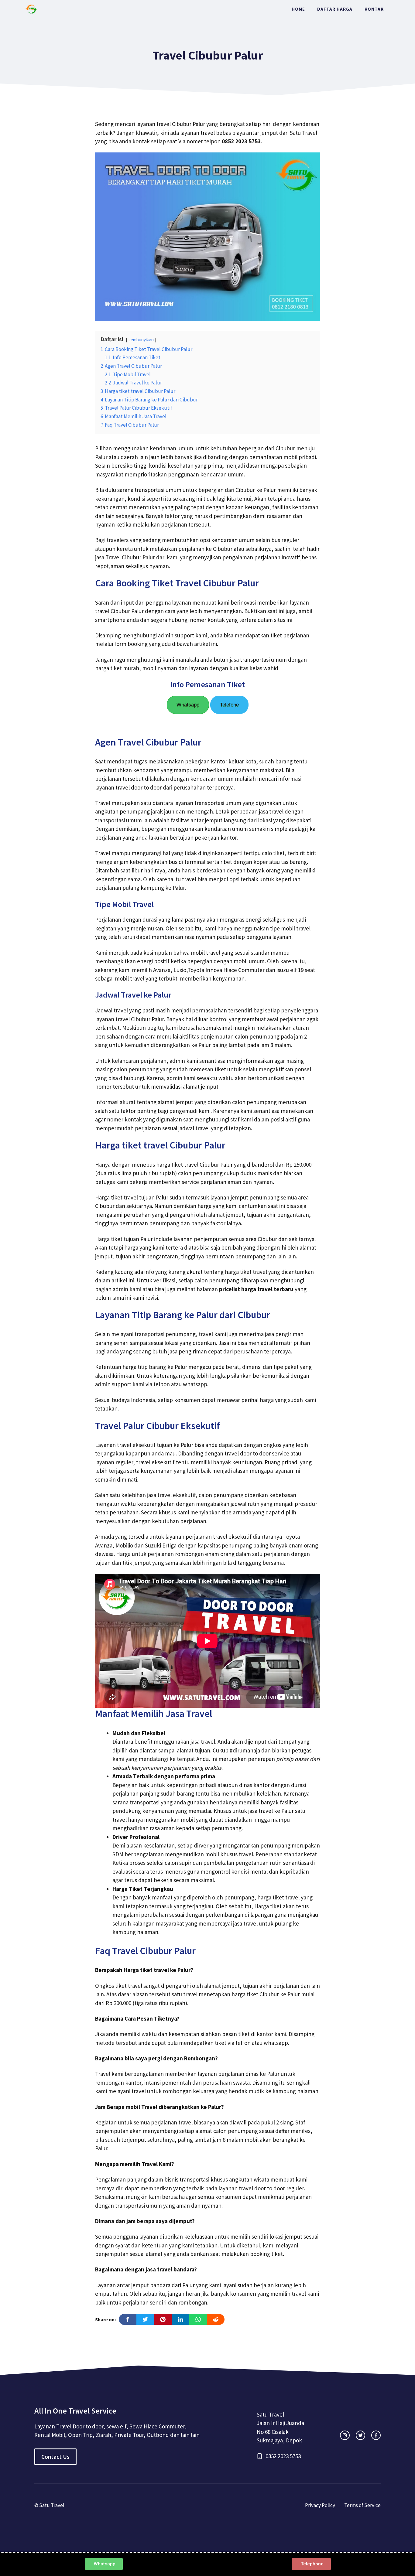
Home (298, 9)
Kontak (374, 9)
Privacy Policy (320, 2505)
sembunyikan (141, 340)
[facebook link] (376, 2435)
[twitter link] (360, 2435)
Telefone (229, 705)
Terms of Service (362, 2505)
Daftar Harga (335, 9)
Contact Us (55, 2457)
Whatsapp (188, 705)
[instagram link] (345, 2435)
